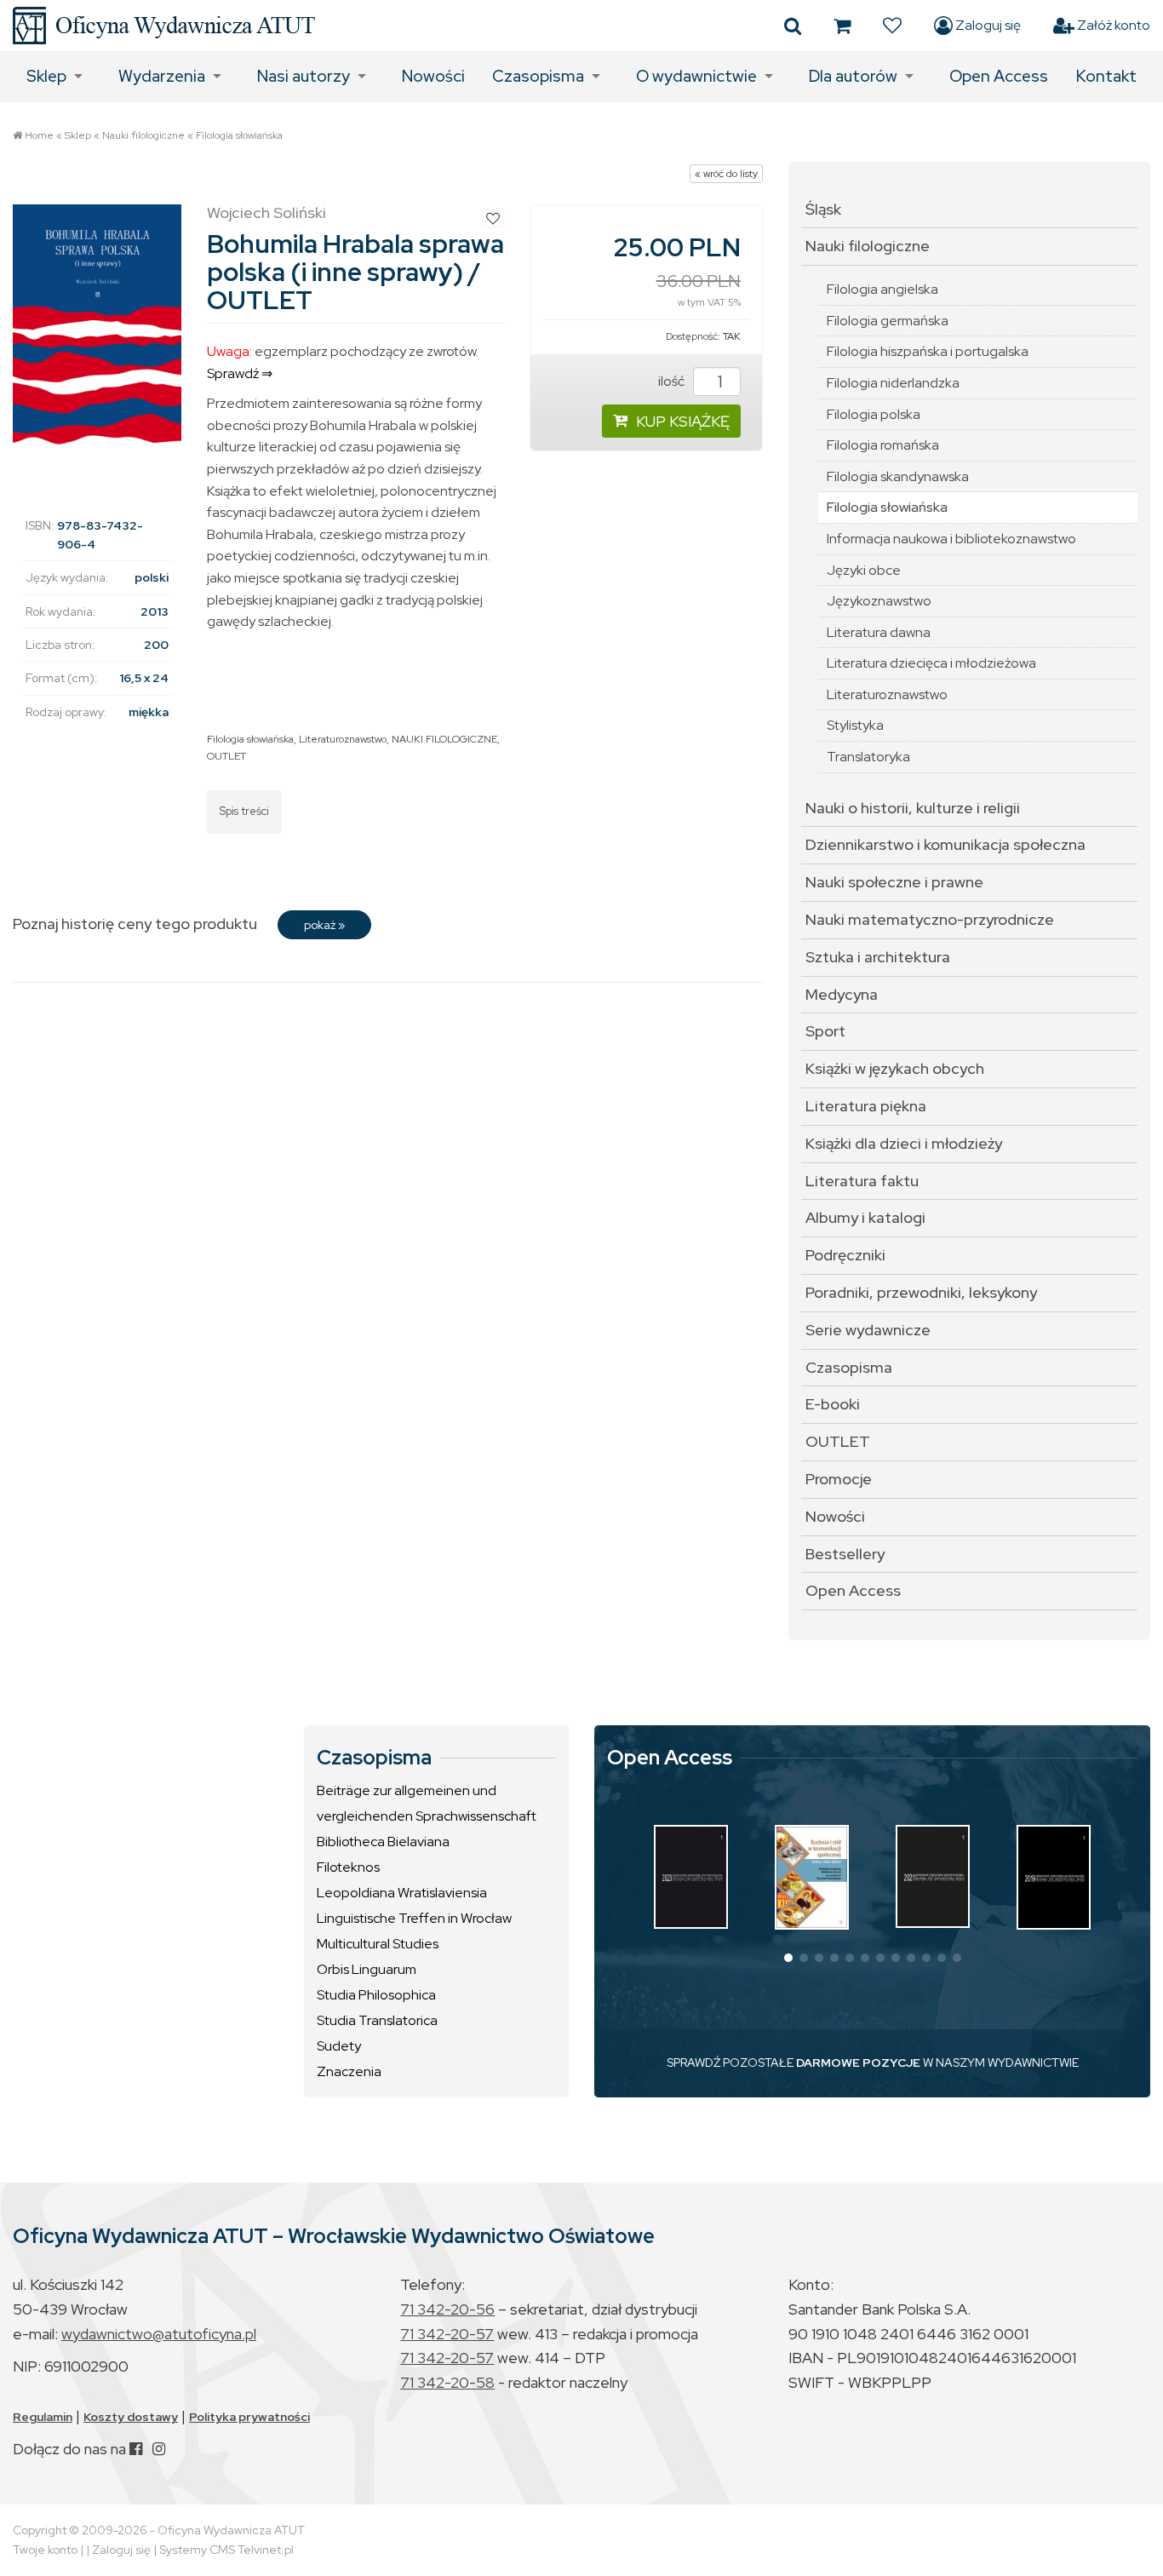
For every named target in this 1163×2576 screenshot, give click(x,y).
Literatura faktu (862, 1181)
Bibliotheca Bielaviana (383, 1842)
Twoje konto (45, 2550)
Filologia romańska (883, 445)
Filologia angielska (882, 289)
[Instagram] (159, 2449)
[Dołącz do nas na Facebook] (136, 2449)
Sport (825, 1031)
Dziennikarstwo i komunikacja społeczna (945, 844)
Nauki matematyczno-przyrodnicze (930, 919)
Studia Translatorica (377, 2020)
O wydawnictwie (696, 76)
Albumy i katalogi (865, 1217)
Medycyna (842, 994)
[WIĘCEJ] (691, 1876)
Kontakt (1106, 76)
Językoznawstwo (879, 601)
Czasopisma (538, 76)
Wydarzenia (162, 76)
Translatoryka (868, 757)
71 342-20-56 (447, 2309)
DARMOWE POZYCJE (858, 2063)
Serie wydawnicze (868, 1330)
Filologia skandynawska (898, 476)
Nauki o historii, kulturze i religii (913, 808)
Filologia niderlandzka (893, 383)
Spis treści (244, 811)
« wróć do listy (726, 174)
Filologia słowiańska (239, 135)
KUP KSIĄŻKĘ (683, 421)
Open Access (999, 76)
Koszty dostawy (131, 2417)
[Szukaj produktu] (793, 26)
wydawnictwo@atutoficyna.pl (159, 2334)
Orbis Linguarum (367, 1969)
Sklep (46, 76)
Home (39, 135)
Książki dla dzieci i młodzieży (904, 1143)
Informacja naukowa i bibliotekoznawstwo (951, 539)
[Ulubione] (892, 26)
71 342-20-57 (447, 2334)
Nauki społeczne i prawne (894, 882)
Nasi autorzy (304, 76)
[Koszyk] (842, 26)
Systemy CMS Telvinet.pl (226, 2550)
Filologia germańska (888, 321)
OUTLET (226, 756)
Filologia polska (874, 414)
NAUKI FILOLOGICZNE (444, 739)
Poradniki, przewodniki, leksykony (921, 1292)
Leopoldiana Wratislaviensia (402, 1893)
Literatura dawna (879, 632)
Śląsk (823, 209)
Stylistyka (855, 725)
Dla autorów (853, 76)
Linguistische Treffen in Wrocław (414, 1918)
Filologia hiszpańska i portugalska (928, 351)
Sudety (339, 2046)
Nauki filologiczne (143, 135)
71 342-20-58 (447, 2382)
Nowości (433, 76)
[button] (788, 1958)
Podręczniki (845, 1255)
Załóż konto (1112, 25)
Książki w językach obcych (895, 1068)
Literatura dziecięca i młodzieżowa (931, 663)
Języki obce (864, 570)
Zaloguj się (987, 25)
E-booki (833, 1404)
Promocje (839, 1479)
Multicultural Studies (378, 1944)
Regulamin (43, 2417)
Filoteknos (348, 1867)
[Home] (164, 26)
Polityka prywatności (249, 2417)
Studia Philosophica (376, 1995)
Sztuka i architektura (878, 957)
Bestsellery (845, 1554)
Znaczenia (349, 2071)
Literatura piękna (866, 1106)
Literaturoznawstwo (343, 739)
